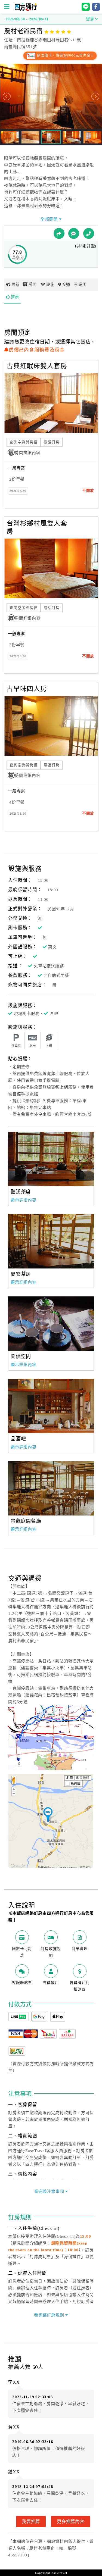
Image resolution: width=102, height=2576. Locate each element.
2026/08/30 (18, 491)
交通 (66, 285)
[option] (51, 1159)
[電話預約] (89, 233)
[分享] (59, 233)
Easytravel (59, 2573)
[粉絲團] (74, 233)
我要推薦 (31, 2521)
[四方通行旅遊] (26, 10)
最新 (16, 285)
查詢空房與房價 (24, 442)
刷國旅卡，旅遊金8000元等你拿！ (65, 55)
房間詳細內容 (28, 453)
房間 (33, 285)
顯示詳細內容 (24, 1200)
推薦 (15, 297)
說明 (82, 285)
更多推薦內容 (71, 2521)
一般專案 (16, 468)
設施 (50, 285)
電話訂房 (52, 442)
